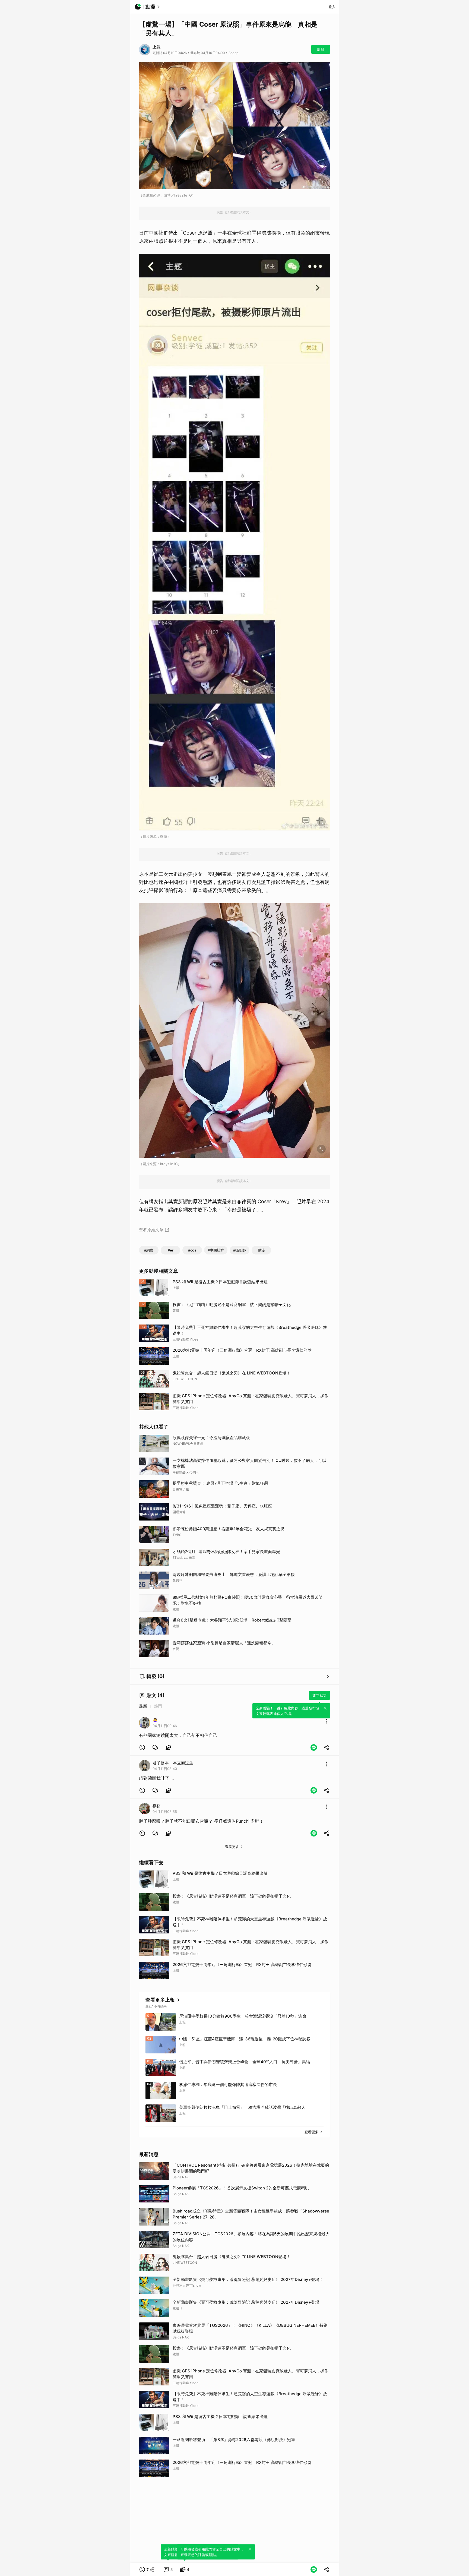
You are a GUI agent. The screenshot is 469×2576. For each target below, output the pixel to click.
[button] (142, 1747)
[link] (155, 1747)
